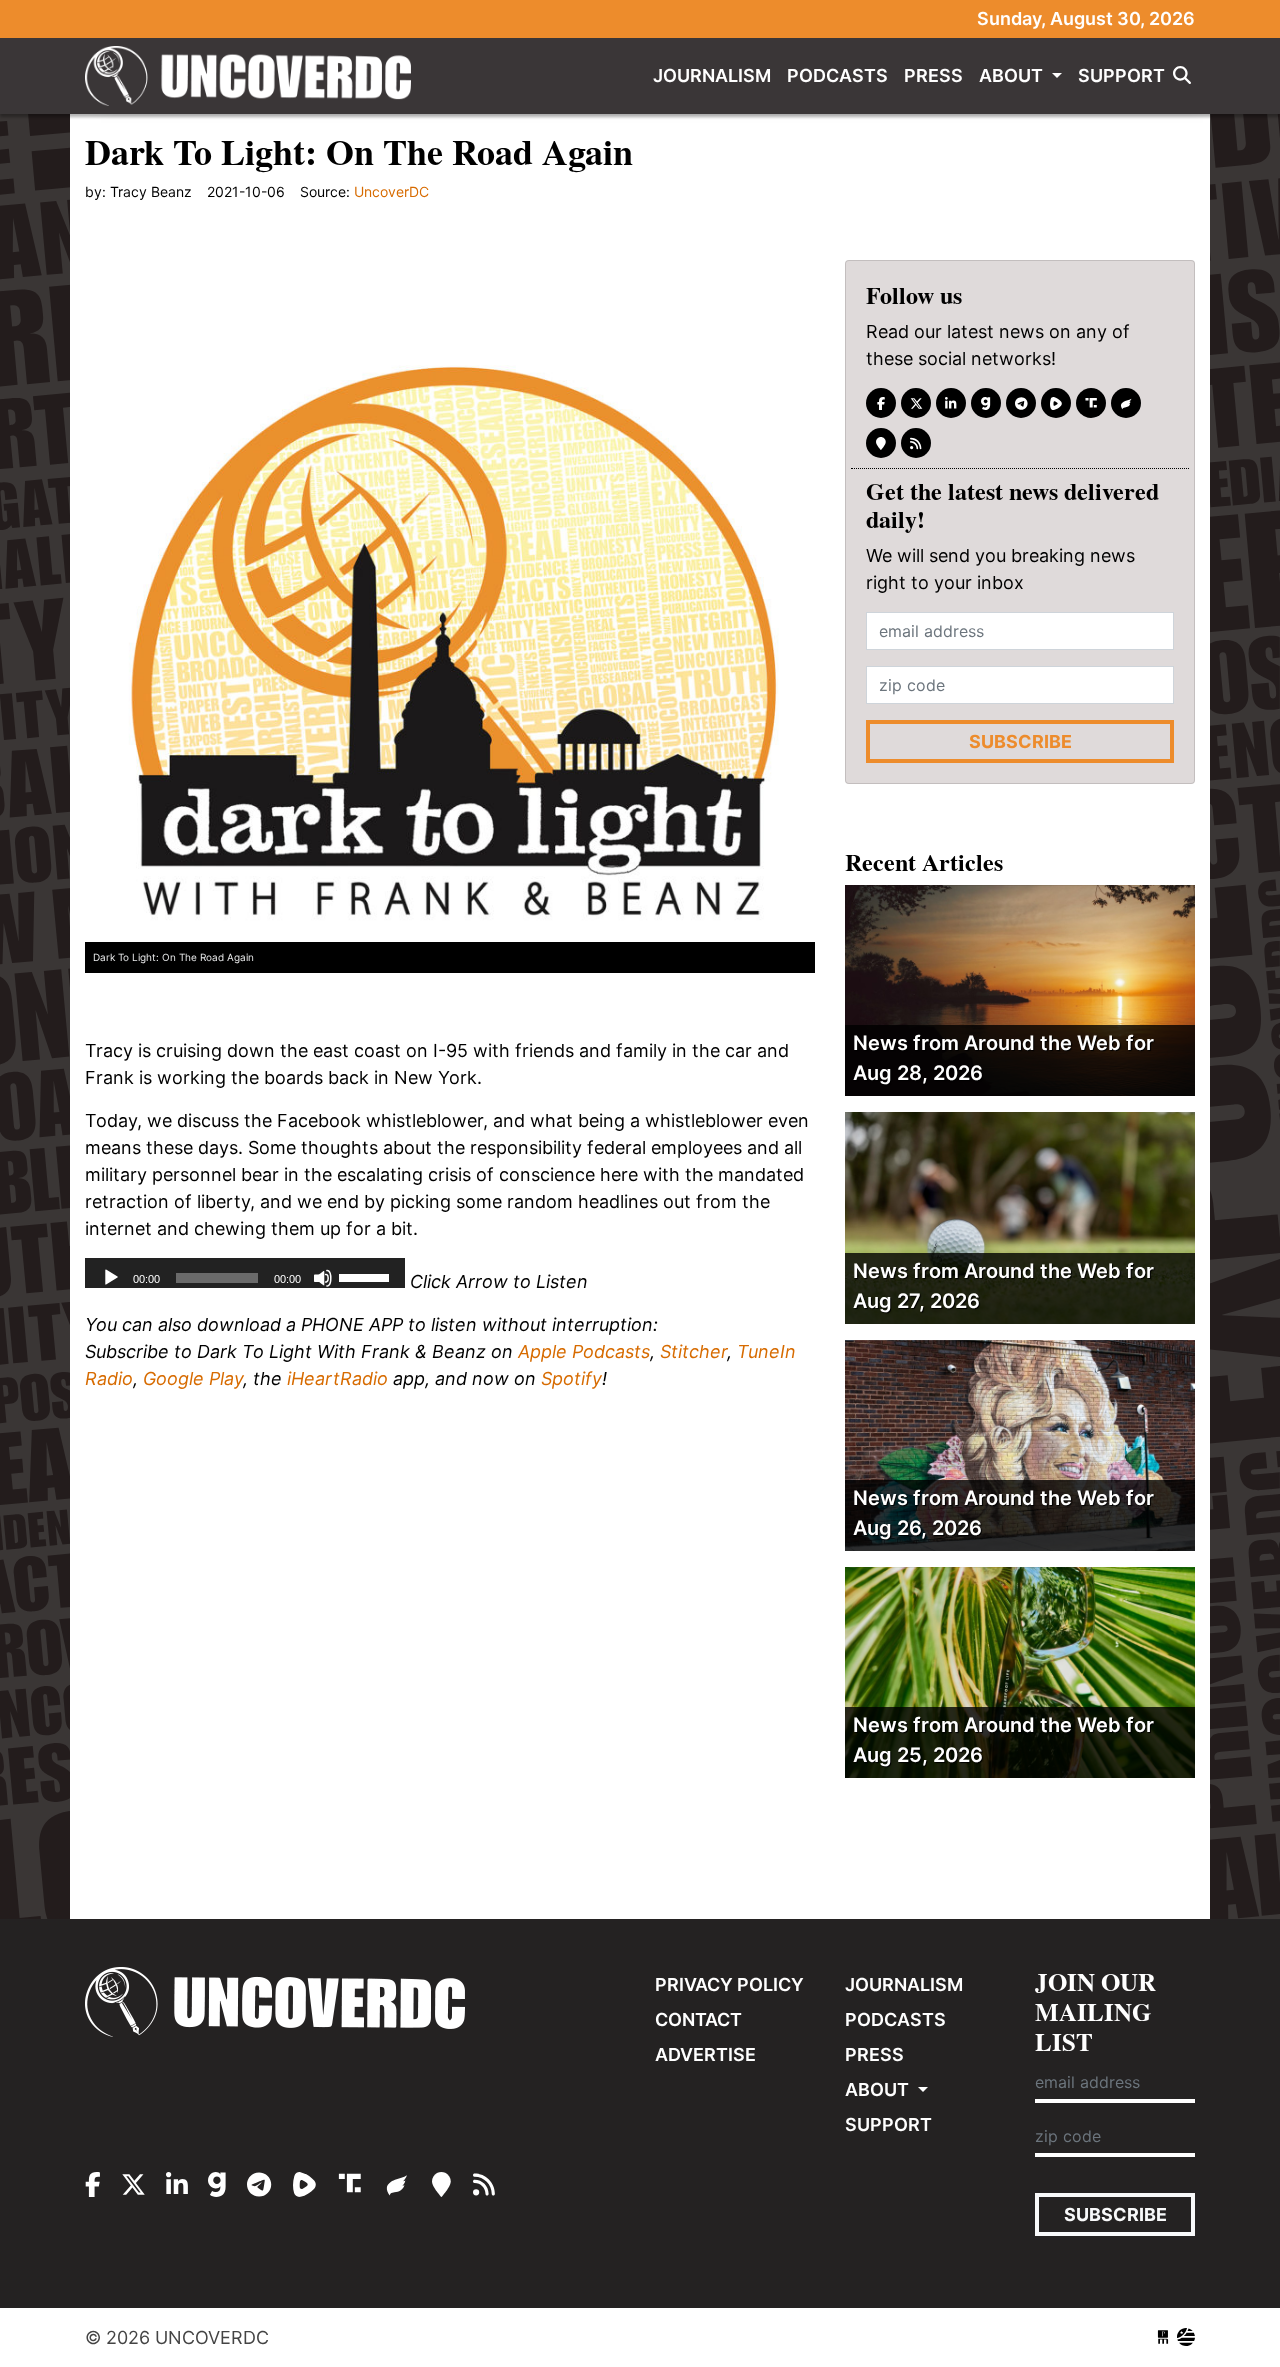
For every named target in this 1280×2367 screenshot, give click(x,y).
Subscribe (1020, 742)
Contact (698, 2019)
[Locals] (881, 443)
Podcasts (837, 75)
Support (1121, 75)
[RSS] (916, 443)
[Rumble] (1056, 403)
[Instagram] (951, 403)
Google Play (193, 1378)
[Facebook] (881, 403)
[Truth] (1091, 403)
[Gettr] (1126, 403)
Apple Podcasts (584, 1351)
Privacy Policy (729, 1984)
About (1013, 75)
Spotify (571, 1378)
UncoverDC (255, 76)
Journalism (712, 75)
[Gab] (986, 403)
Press (933, 75)
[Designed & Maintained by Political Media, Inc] (1163, 2337)
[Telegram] (1021, 403)
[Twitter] (916, 403)
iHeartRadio (337, 1378)
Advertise (705, 2054)
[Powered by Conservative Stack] (1186, 2337)
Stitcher (693, 1351)
